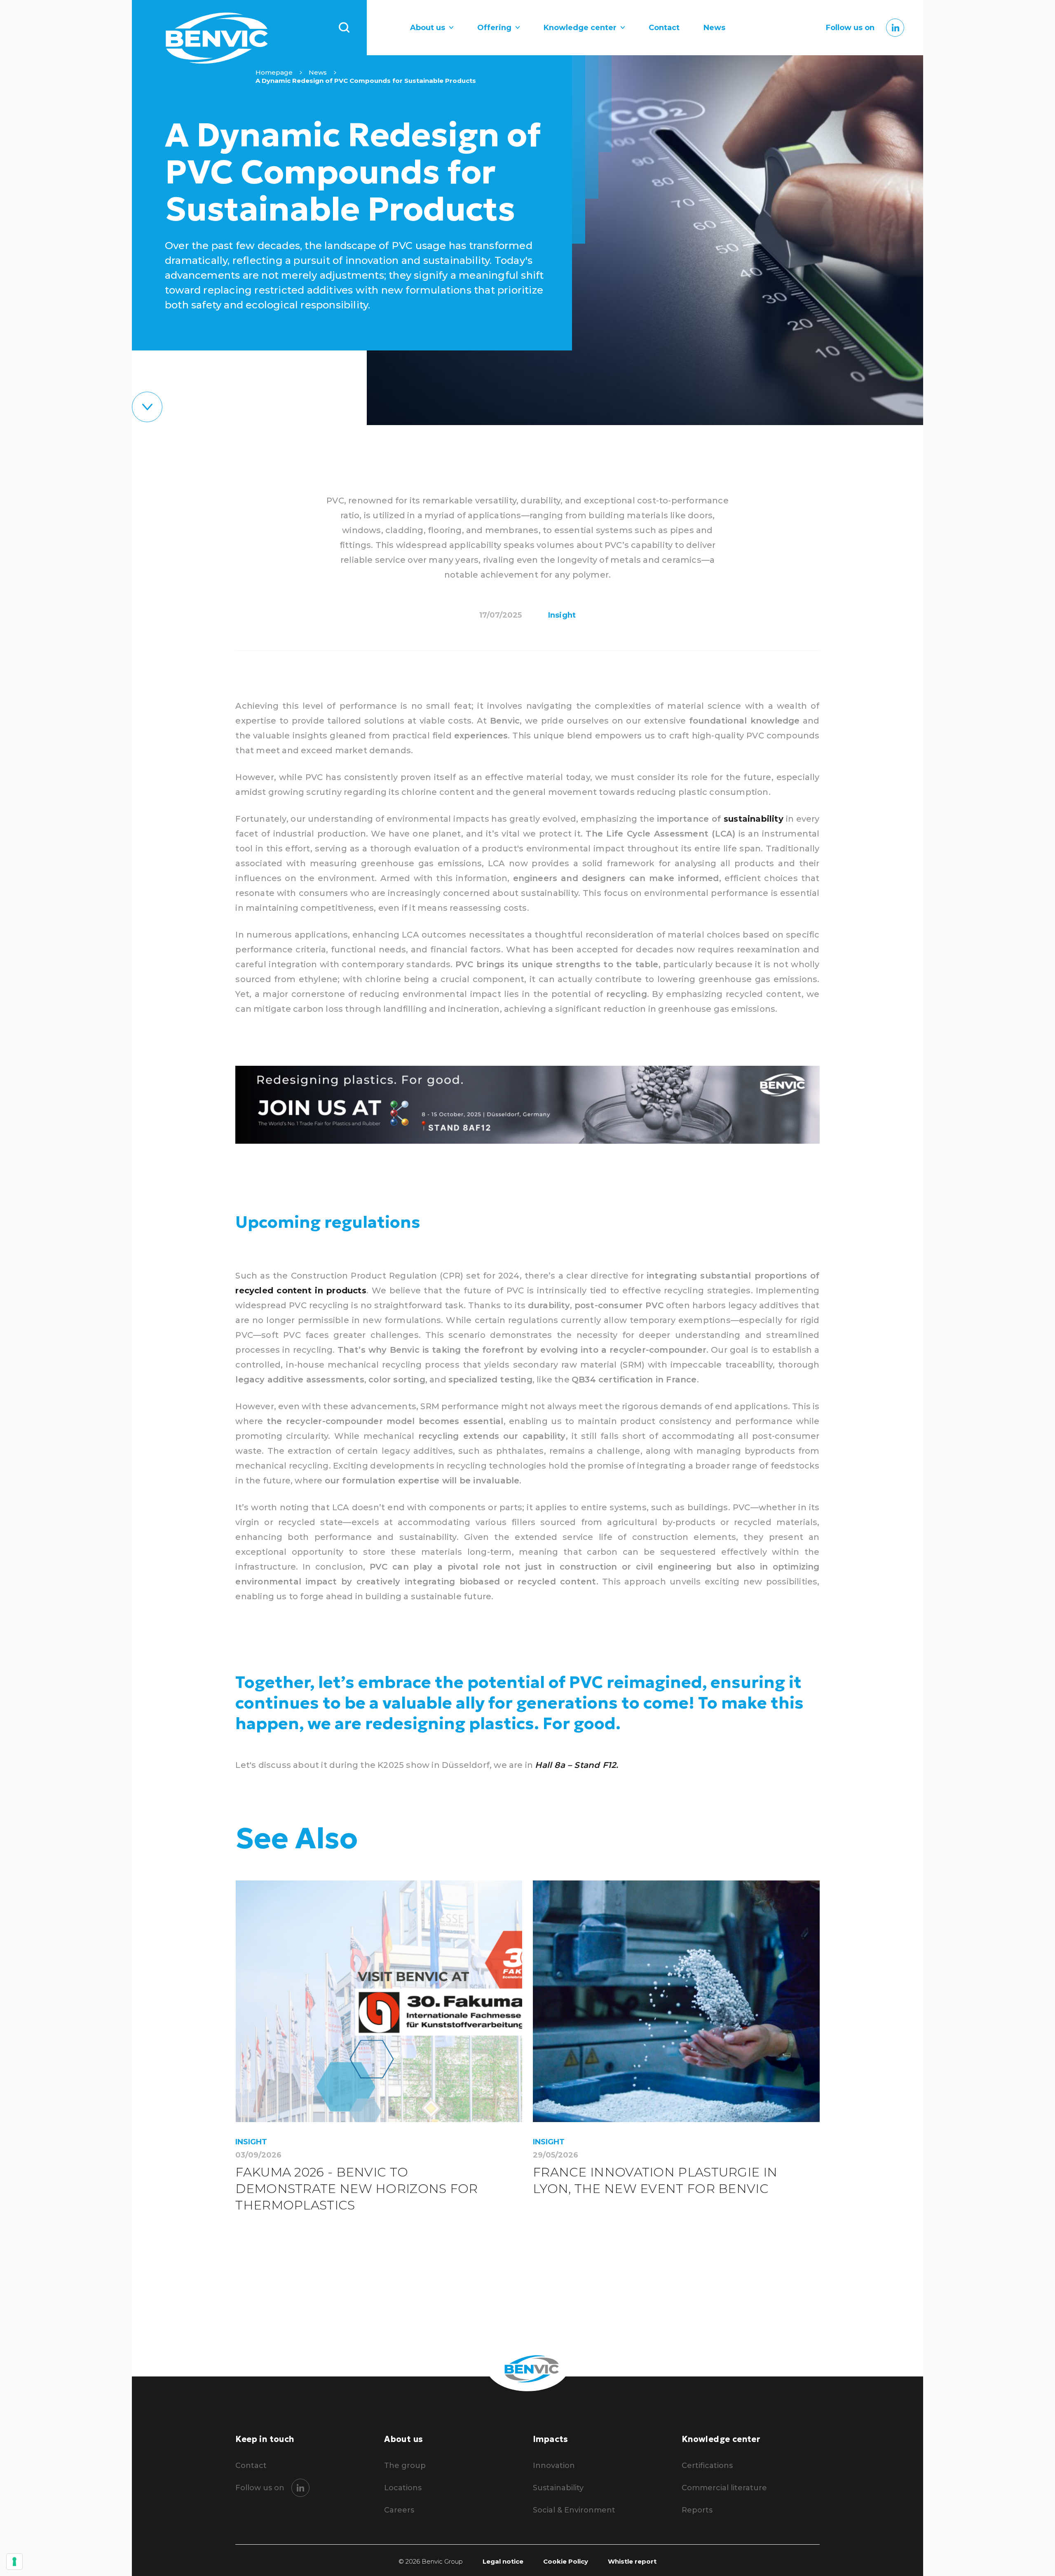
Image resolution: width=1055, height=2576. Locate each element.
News (714, 28)
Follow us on (850, 28)
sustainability (754, 819)
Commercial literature (724, 2488)
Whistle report (632, 2562)
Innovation (554, 2466)
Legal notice (503, 2562)
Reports (697, 2510)
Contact (664, 28)
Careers (399, 2510)
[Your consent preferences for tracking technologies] (14, 2562)
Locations (403, 2488)
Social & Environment (574, 2510)
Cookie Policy (566, 2562)
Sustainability (558, 2488)
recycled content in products (301, 1290)
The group (405, 2466)
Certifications (707, 2466)
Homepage (274, 72)
